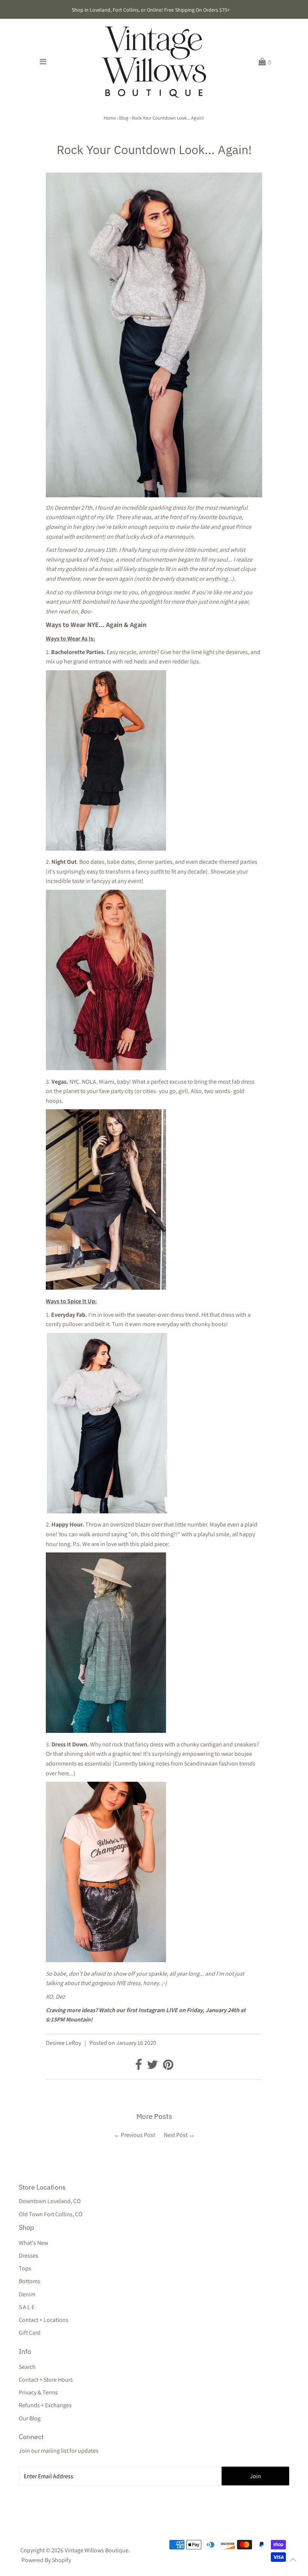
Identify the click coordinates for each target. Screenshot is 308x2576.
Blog (124, 118)
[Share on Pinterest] (168, 2067)
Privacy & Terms (38, 2392)
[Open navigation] (43, 62)
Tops (25, 2268)
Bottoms (29, 2281)
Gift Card (30, 2333)
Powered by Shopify (46, 2560)
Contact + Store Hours (46, 2380)
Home (110, 118)
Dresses (29, 2256)
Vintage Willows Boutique (97, 2550)
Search (27, 2367)
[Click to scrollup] (293, 2561)
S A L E (27, 2307)
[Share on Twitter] (153, 2067)
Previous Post (138, 2135)
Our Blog (30, 2418)
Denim (27, 2294)
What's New (33, 2243)
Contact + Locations (44, 2320)
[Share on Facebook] (139, 2067)
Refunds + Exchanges (45, 2405)
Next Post (176, 2135)
